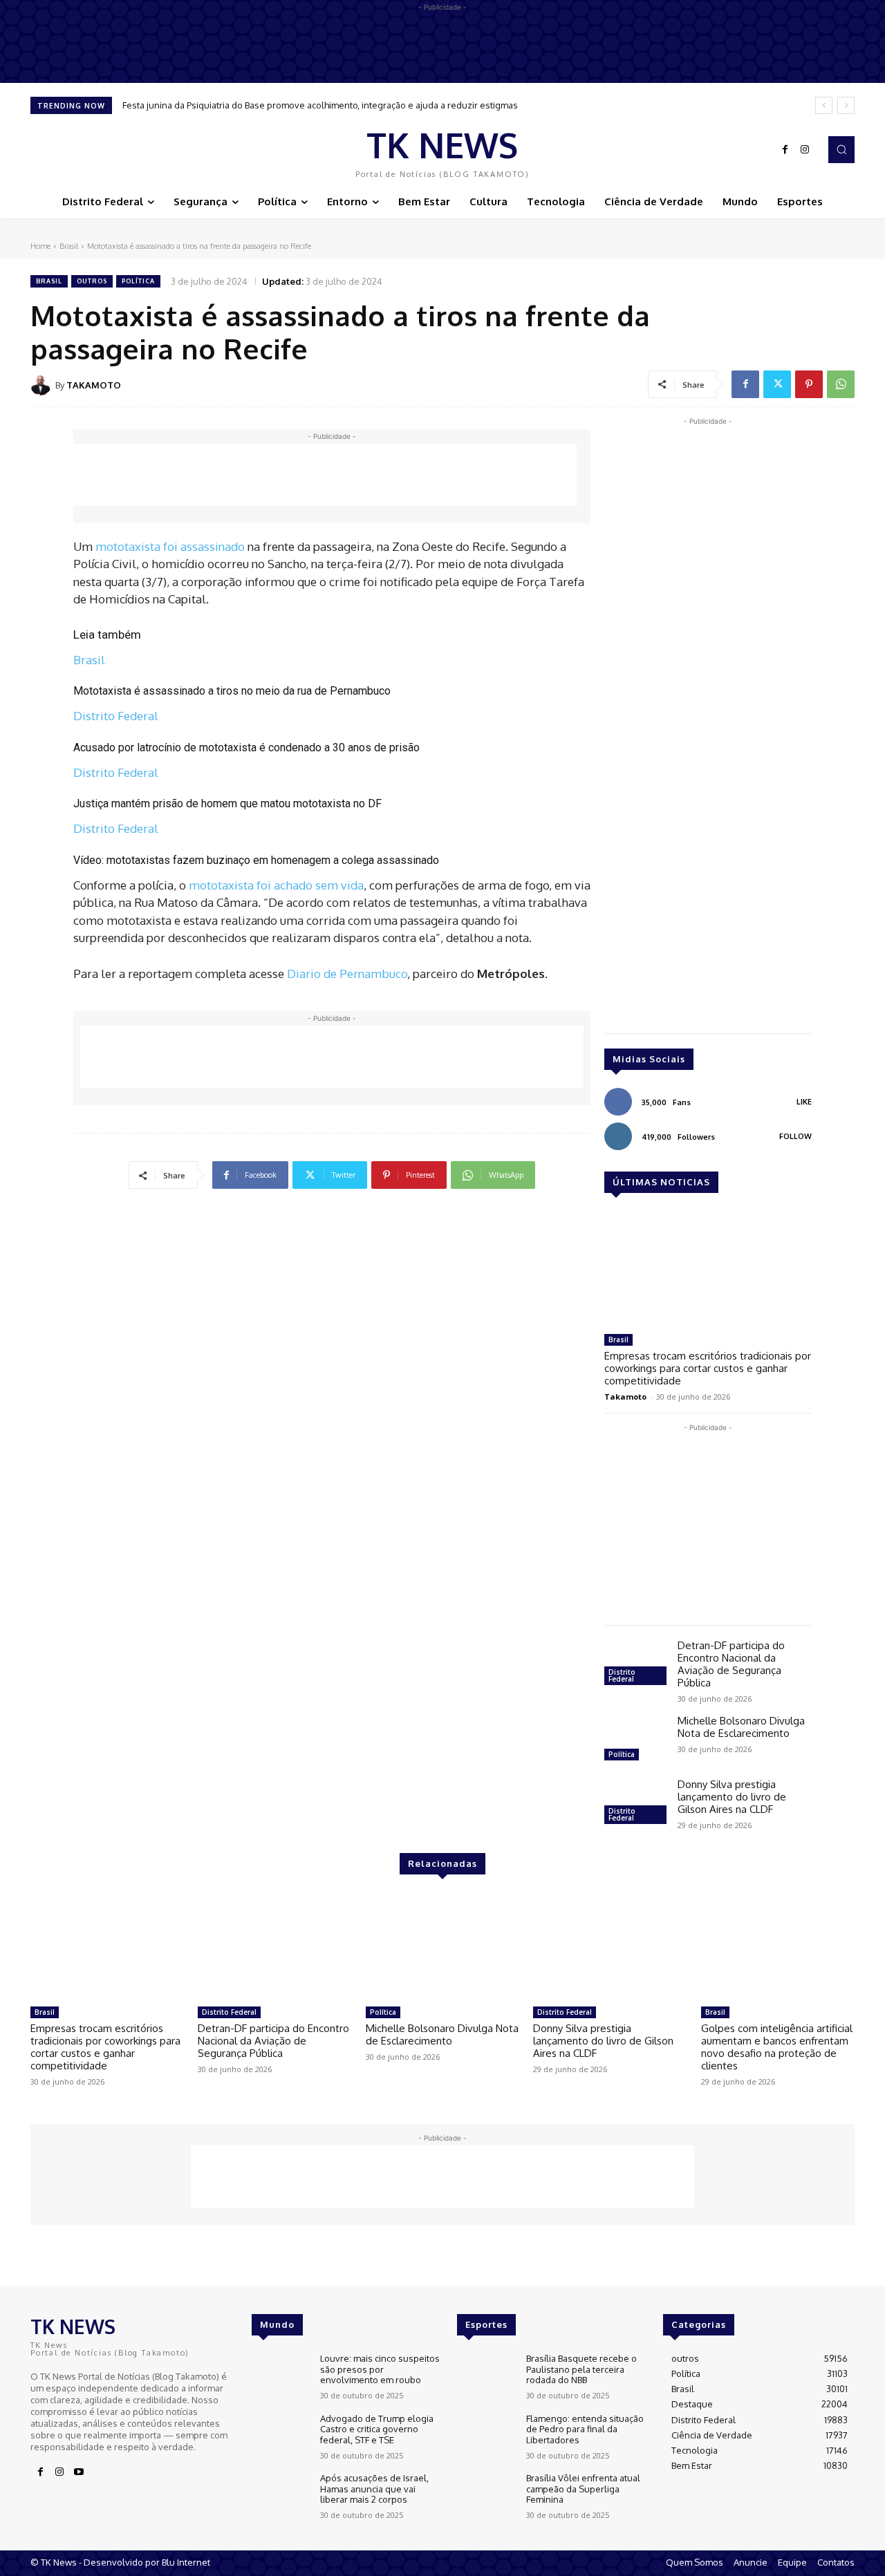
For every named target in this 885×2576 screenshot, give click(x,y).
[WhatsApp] (841, 384)
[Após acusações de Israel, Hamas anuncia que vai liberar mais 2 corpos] (280, 2496)
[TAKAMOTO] (43, 385)
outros (92, 281)
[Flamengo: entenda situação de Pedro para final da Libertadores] (486, 2437)
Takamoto (625, 1397)
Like (804, 1102)
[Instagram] (805, 150)
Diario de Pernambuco (347, 974)
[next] (846, 105)
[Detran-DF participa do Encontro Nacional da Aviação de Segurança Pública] (635, 1664)
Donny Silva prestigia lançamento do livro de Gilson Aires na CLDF (732, 1797)
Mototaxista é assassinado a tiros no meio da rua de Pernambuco (232, 691)
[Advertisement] (325, 475)
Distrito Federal (116, 716)
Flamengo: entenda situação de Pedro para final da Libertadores (585, 2429)
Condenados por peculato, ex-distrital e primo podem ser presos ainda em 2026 (291, 105)
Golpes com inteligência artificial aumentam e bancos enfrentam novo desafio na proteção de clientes (777, 2047)
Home (40, 246)
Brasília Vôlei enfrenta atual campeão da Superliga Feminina (583, 2489)
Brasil (69, 246)
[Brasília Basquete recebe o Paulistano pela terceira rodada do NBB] (486, 2377)
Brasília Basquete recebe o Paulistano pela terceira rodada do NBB (581, 2369)
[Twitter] (777, 384)
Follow (795, 1136)
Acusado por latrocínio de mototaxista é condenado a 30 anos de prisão (246, 748)
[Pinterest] (809, 384)
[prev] (824, 105)
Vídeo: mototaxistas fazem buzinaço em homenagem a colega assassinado (256, 860)
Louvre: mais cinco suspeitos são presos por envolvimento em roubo (380, 2369)
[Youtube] (79, 2472)
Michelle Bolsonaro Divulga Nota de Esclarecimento (741, 1727)
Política (138, 281)
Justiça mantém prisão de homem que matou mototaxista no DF (227, 803)
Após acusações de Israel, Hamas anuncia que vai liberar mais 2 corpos (374, 2489)
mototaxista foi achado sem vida (276, 885)
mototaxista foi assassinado (170, 546)
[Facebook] (785, 150)
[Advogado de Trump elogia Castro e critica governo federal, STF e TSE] (280, 2437)
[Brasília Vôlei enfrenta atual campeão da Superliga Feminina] (486, 2496)
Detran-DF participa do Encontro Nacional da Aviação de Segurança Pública (731, 1664)
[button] (841, 149)
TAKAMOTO (94, 385)
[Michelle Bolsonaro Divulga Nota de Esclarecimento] (635, 1740)
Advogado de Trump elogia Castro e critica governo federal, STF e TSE (377, 2429)
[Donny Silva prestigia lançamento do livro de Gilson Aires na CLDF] (635, 1803)
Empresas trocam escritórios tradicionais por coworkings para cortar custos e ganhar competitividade (708, 1368)
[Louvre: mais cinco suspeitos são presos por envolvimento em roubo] (280, 2377)
